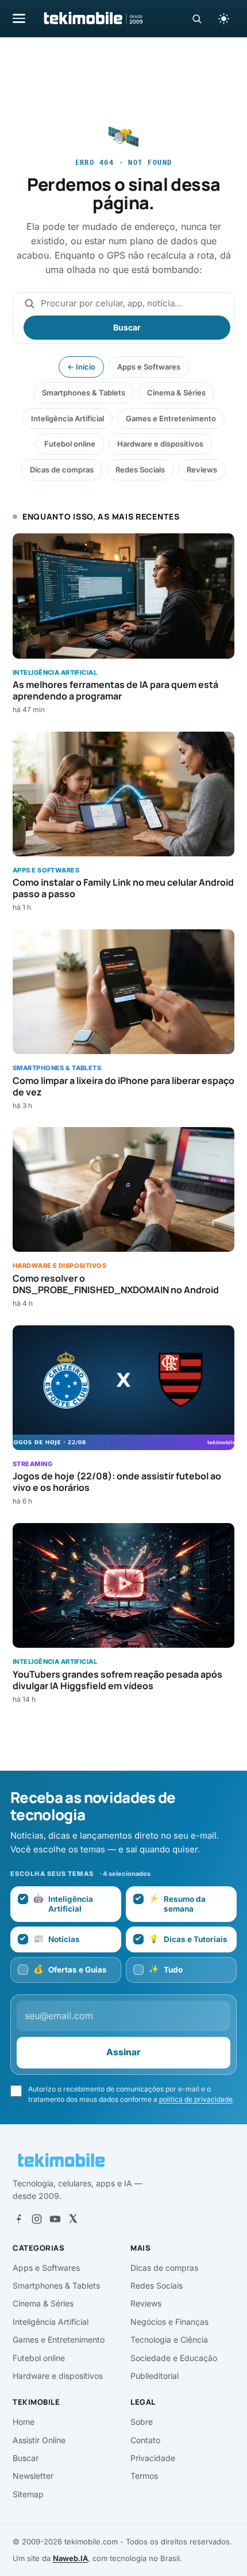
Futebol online (70, 444)
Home (24, 2422)
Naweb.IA (70, 2558)
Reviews (202, 470)
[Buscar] (197, 19)
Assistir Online (39, 2440)
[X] (73, 2219)
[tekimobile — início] (92, 18)
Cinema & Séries (176, 393)
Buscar (127, 327)
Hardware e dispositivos (160, 444)
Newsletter (33, 2476)
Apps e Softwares (149, 367)
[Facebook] (18, 2219)
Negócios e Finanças (169, 2322)
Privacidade (153, 2458)
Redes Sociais (140, 470)
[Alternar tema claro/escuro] (223, 18)
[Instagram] (37, 2219)
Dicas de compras (62, 470)
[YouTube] (55, 2219)
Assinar (123, 2052)
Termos (144, 2476)
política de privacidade (196, 2099)
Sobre (142, 2422)
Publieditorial (155, 2376)
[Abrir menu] (19, 18)
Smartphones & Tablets (84, 393)
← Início (81, 367)
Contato (145, 2440)
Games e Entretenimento (171, 418)
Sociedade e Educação (174, 2358)
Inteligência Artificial (67, 418)
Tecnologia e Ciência (169, 2339)
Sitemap (28, 2494)
